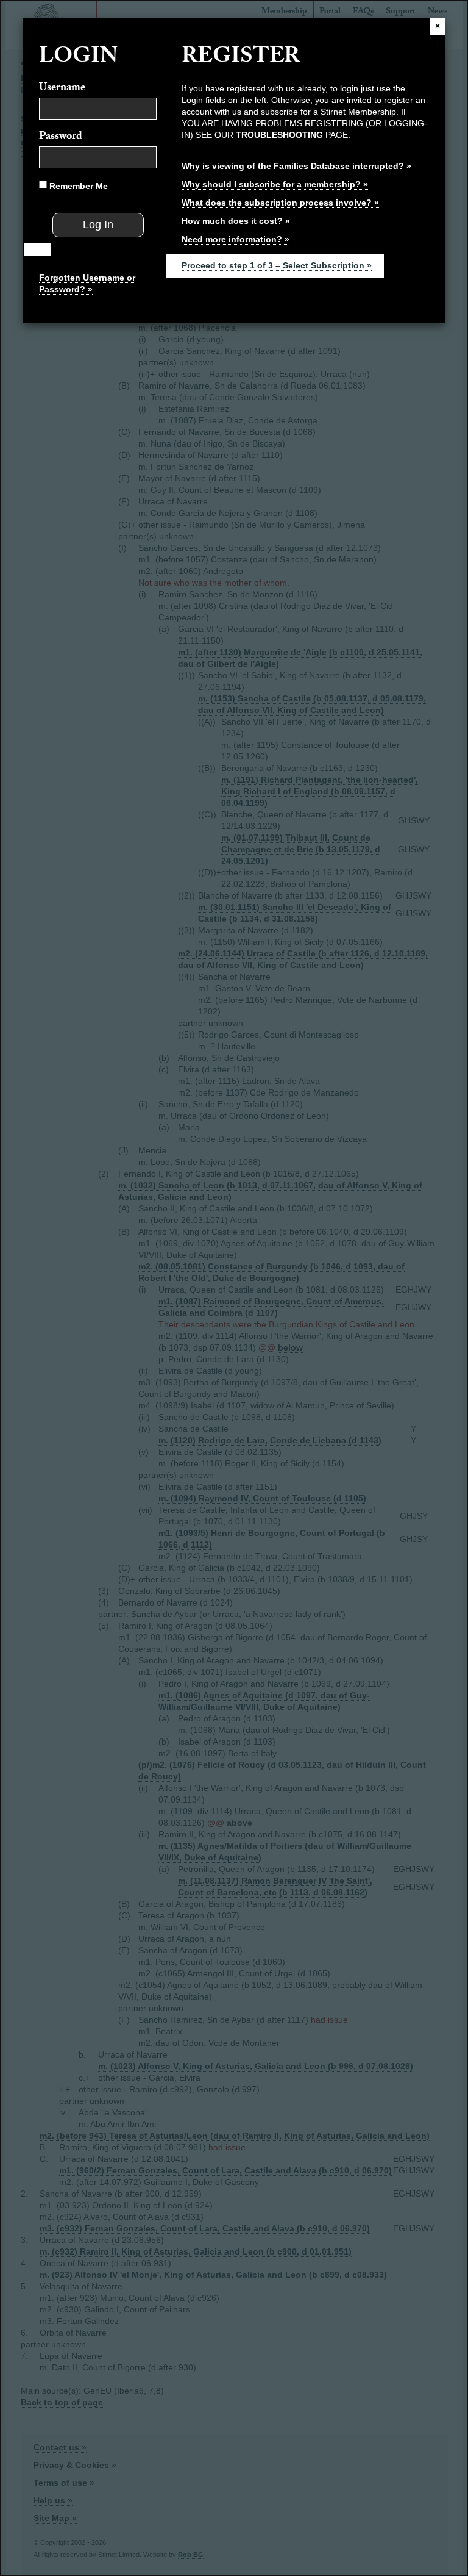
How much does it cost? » (236, 221)
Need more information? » (236, 239)
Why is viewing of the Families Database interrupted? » (296, 166)
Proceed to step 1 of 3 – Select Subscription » (277, 265)
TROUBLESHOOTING (279, 135)
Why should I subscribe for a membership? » (275, 184)
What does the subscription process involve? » (280, 203)
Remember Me (77, 186)
